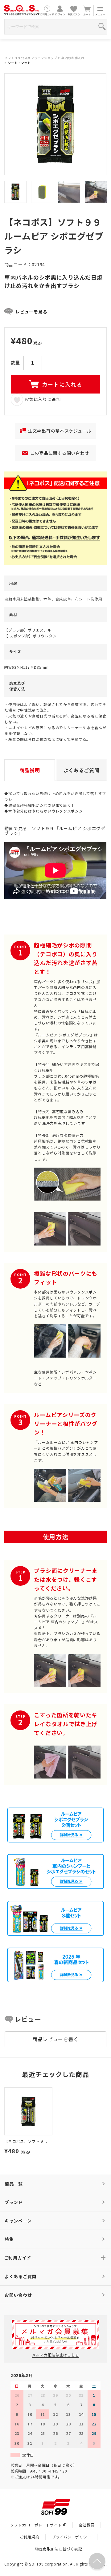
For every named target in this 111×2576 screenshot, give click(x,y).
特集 (9, 2239)
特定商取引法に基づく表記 (59, 2549)
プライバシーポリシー (71, 2537)
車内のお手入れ (73, 58)
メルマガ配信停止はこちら (55, 2355)
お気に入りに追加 (42, 399)
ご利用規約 (30, 2537)
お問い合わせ (18, 2295)
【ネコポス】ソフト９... (26, 2141)
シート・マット (19, 63)
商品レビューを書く (55, 2039)
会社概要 (87, 2525)
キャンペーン (18, 2221)
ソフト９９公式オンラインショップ (31, 58)
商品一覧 (14, 2184)
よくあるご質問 (21, 2276)
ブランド (14, 2202)
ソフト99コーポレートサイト (36, 2525)
